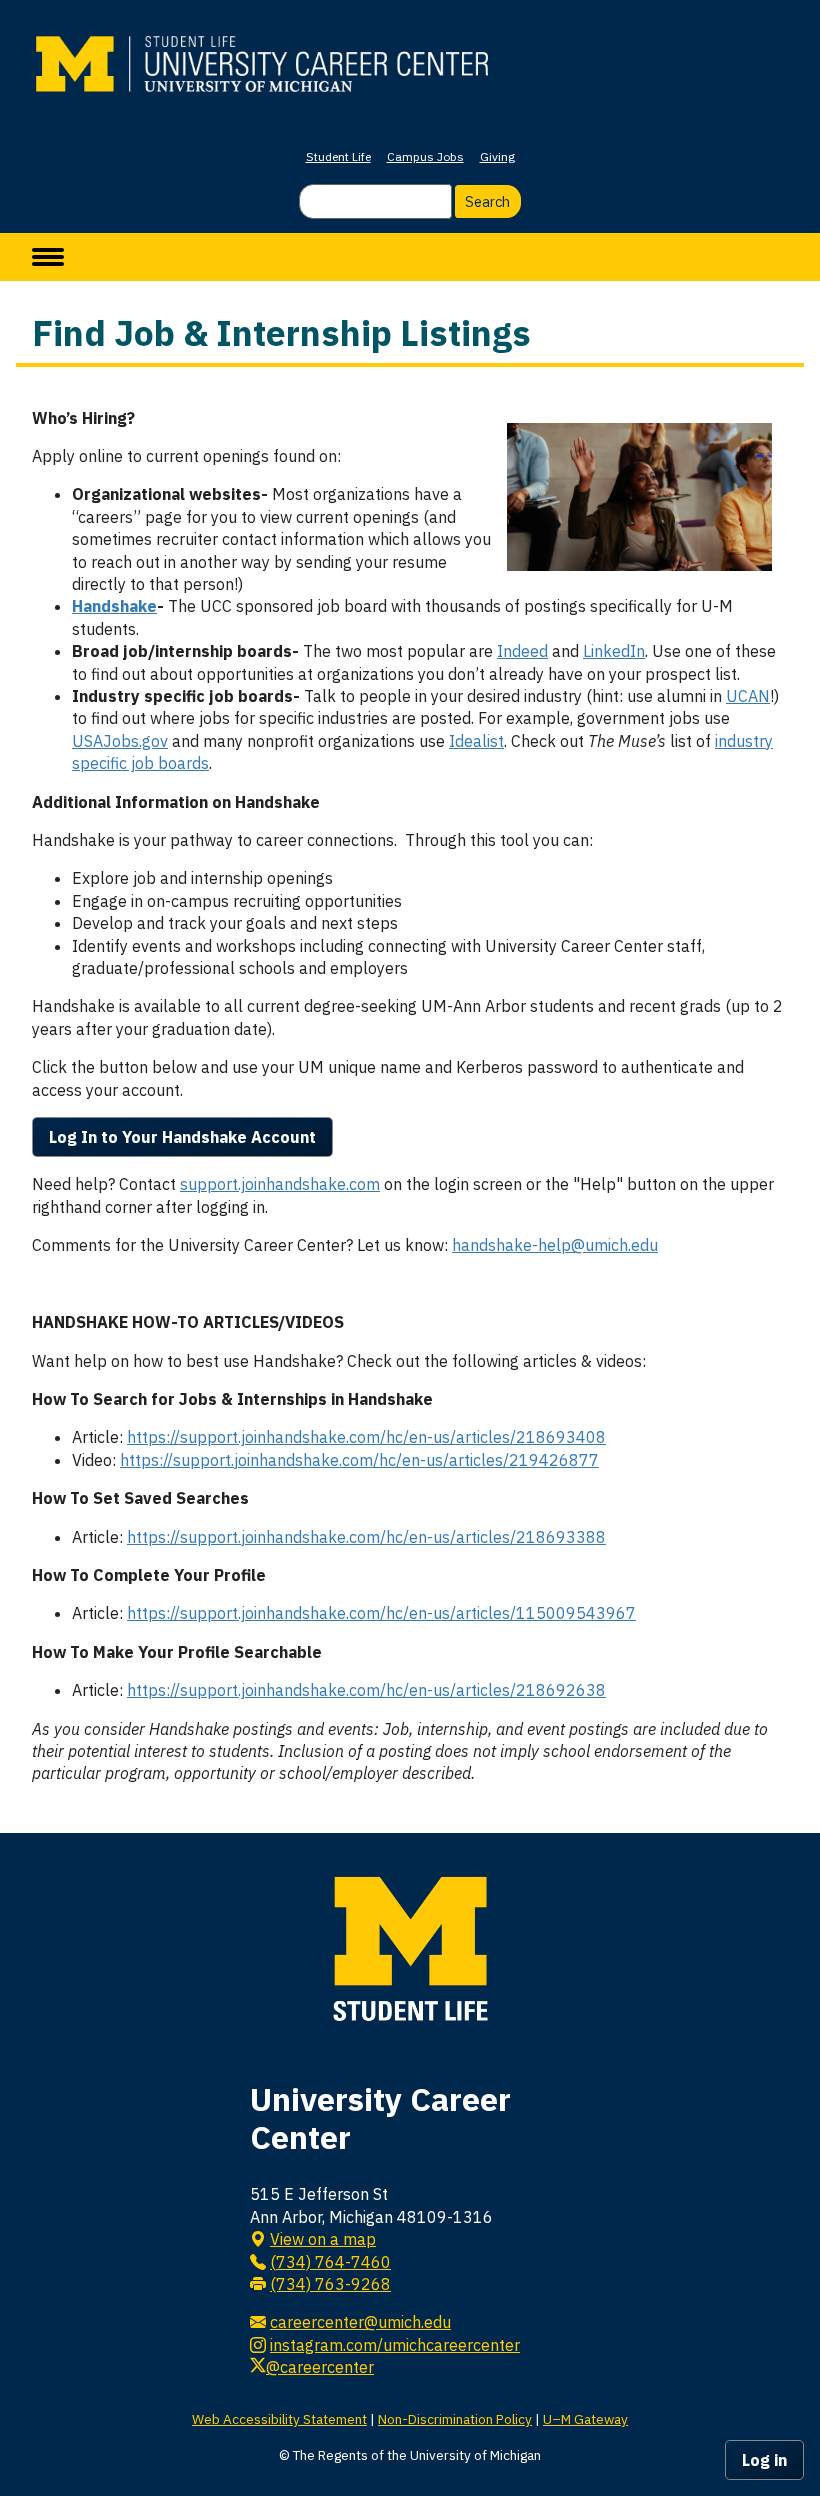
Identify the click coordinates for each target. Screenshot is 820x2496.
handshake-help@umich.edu (555, 1245)
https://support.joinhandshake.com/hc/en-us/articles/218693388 (366, 1537)
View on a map (323, 2239)
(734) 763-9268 (330, 2284)
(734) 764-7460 (330, 2262)
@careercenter (320, 2367)
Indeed (522, 651)
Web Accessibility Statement (279, 2419)
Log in (764, 2460)
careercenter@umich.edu (360, 2322)
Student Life (338, 156)
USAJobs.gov (120, 741)
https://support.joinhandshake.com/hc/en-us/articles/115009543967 (381, 1613)
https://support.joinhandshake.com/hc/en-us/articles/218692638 (366, 1690)
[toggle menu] (48, 257)
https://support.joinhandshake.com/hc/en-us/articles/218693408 (366, 1437)
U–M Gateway (585, 2419)
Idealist (476, 741)
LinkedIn (614, 651)
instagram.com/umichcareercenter (395, 2345)
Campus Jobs (425, 156)
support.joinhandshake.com (280, 1184)
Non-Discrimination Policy (455, 2419)
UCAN (748, 696)
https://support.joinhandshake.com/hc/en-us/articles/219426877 (359, 1460)
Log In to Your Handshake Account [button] (182, 1137)
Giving (497, 156)
